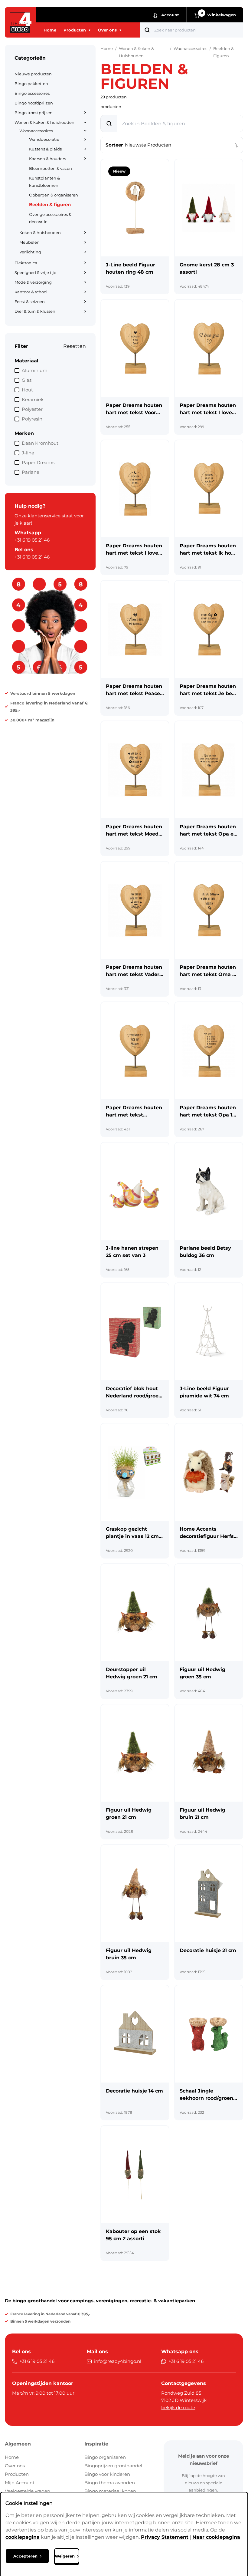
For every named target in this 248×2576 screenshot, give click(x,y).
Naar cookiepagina (216, 2537)
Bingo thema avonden (110, 2483)
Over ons (15, 2466)
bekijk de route (178, 2408)
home (107, 48)
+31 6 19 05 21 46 (32, 540)
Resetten (75, 346)
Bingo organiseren (105, 2457)
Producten (17, 2474)
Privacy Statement (165, 2537)
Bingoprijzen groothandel (113, 2466)
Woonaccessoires (190, 48)
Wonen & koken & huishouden (136, 52)
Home (12, 2457)
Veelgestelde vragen (28, 2491)
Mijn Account (20, 2483)
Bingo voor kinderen (107, 2474)
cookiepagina (23, 2537)
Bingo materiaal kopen (110, 2491)
